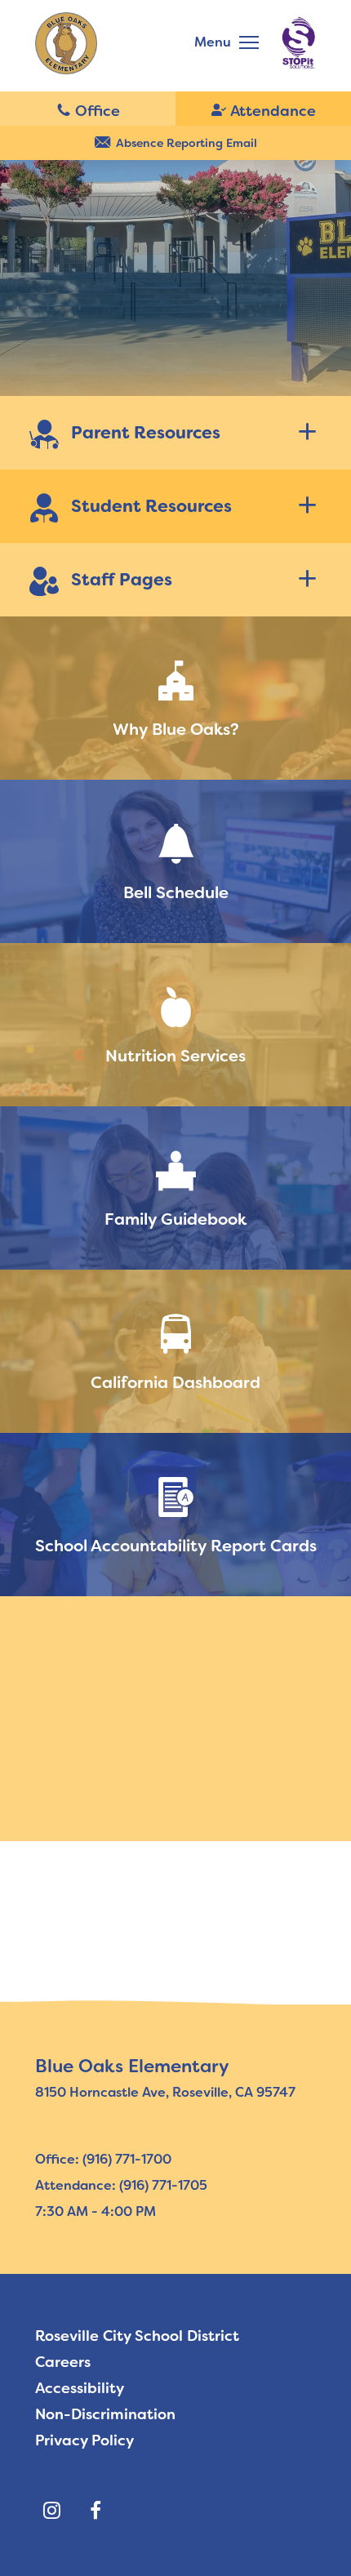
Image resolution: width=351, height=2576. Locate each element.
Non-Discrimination (105, 2414)
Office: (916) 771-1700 (103, 2159)
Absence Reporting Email (187, 143)
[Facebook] (96, 2511)
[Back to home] (66, 43)
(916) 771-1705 (263, 109)
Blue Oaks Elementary (132, 2066)
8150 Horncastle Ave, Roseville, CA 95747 (165, 2092)
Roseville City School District (137, 2336)
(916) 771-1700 (88, 109)
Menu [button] (213, 42)
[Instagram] (51, 2511)
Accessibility (80, 2388)
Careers (63, 2362)
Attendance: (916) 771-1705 (121, 2185)
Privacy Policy (84, 2440)
